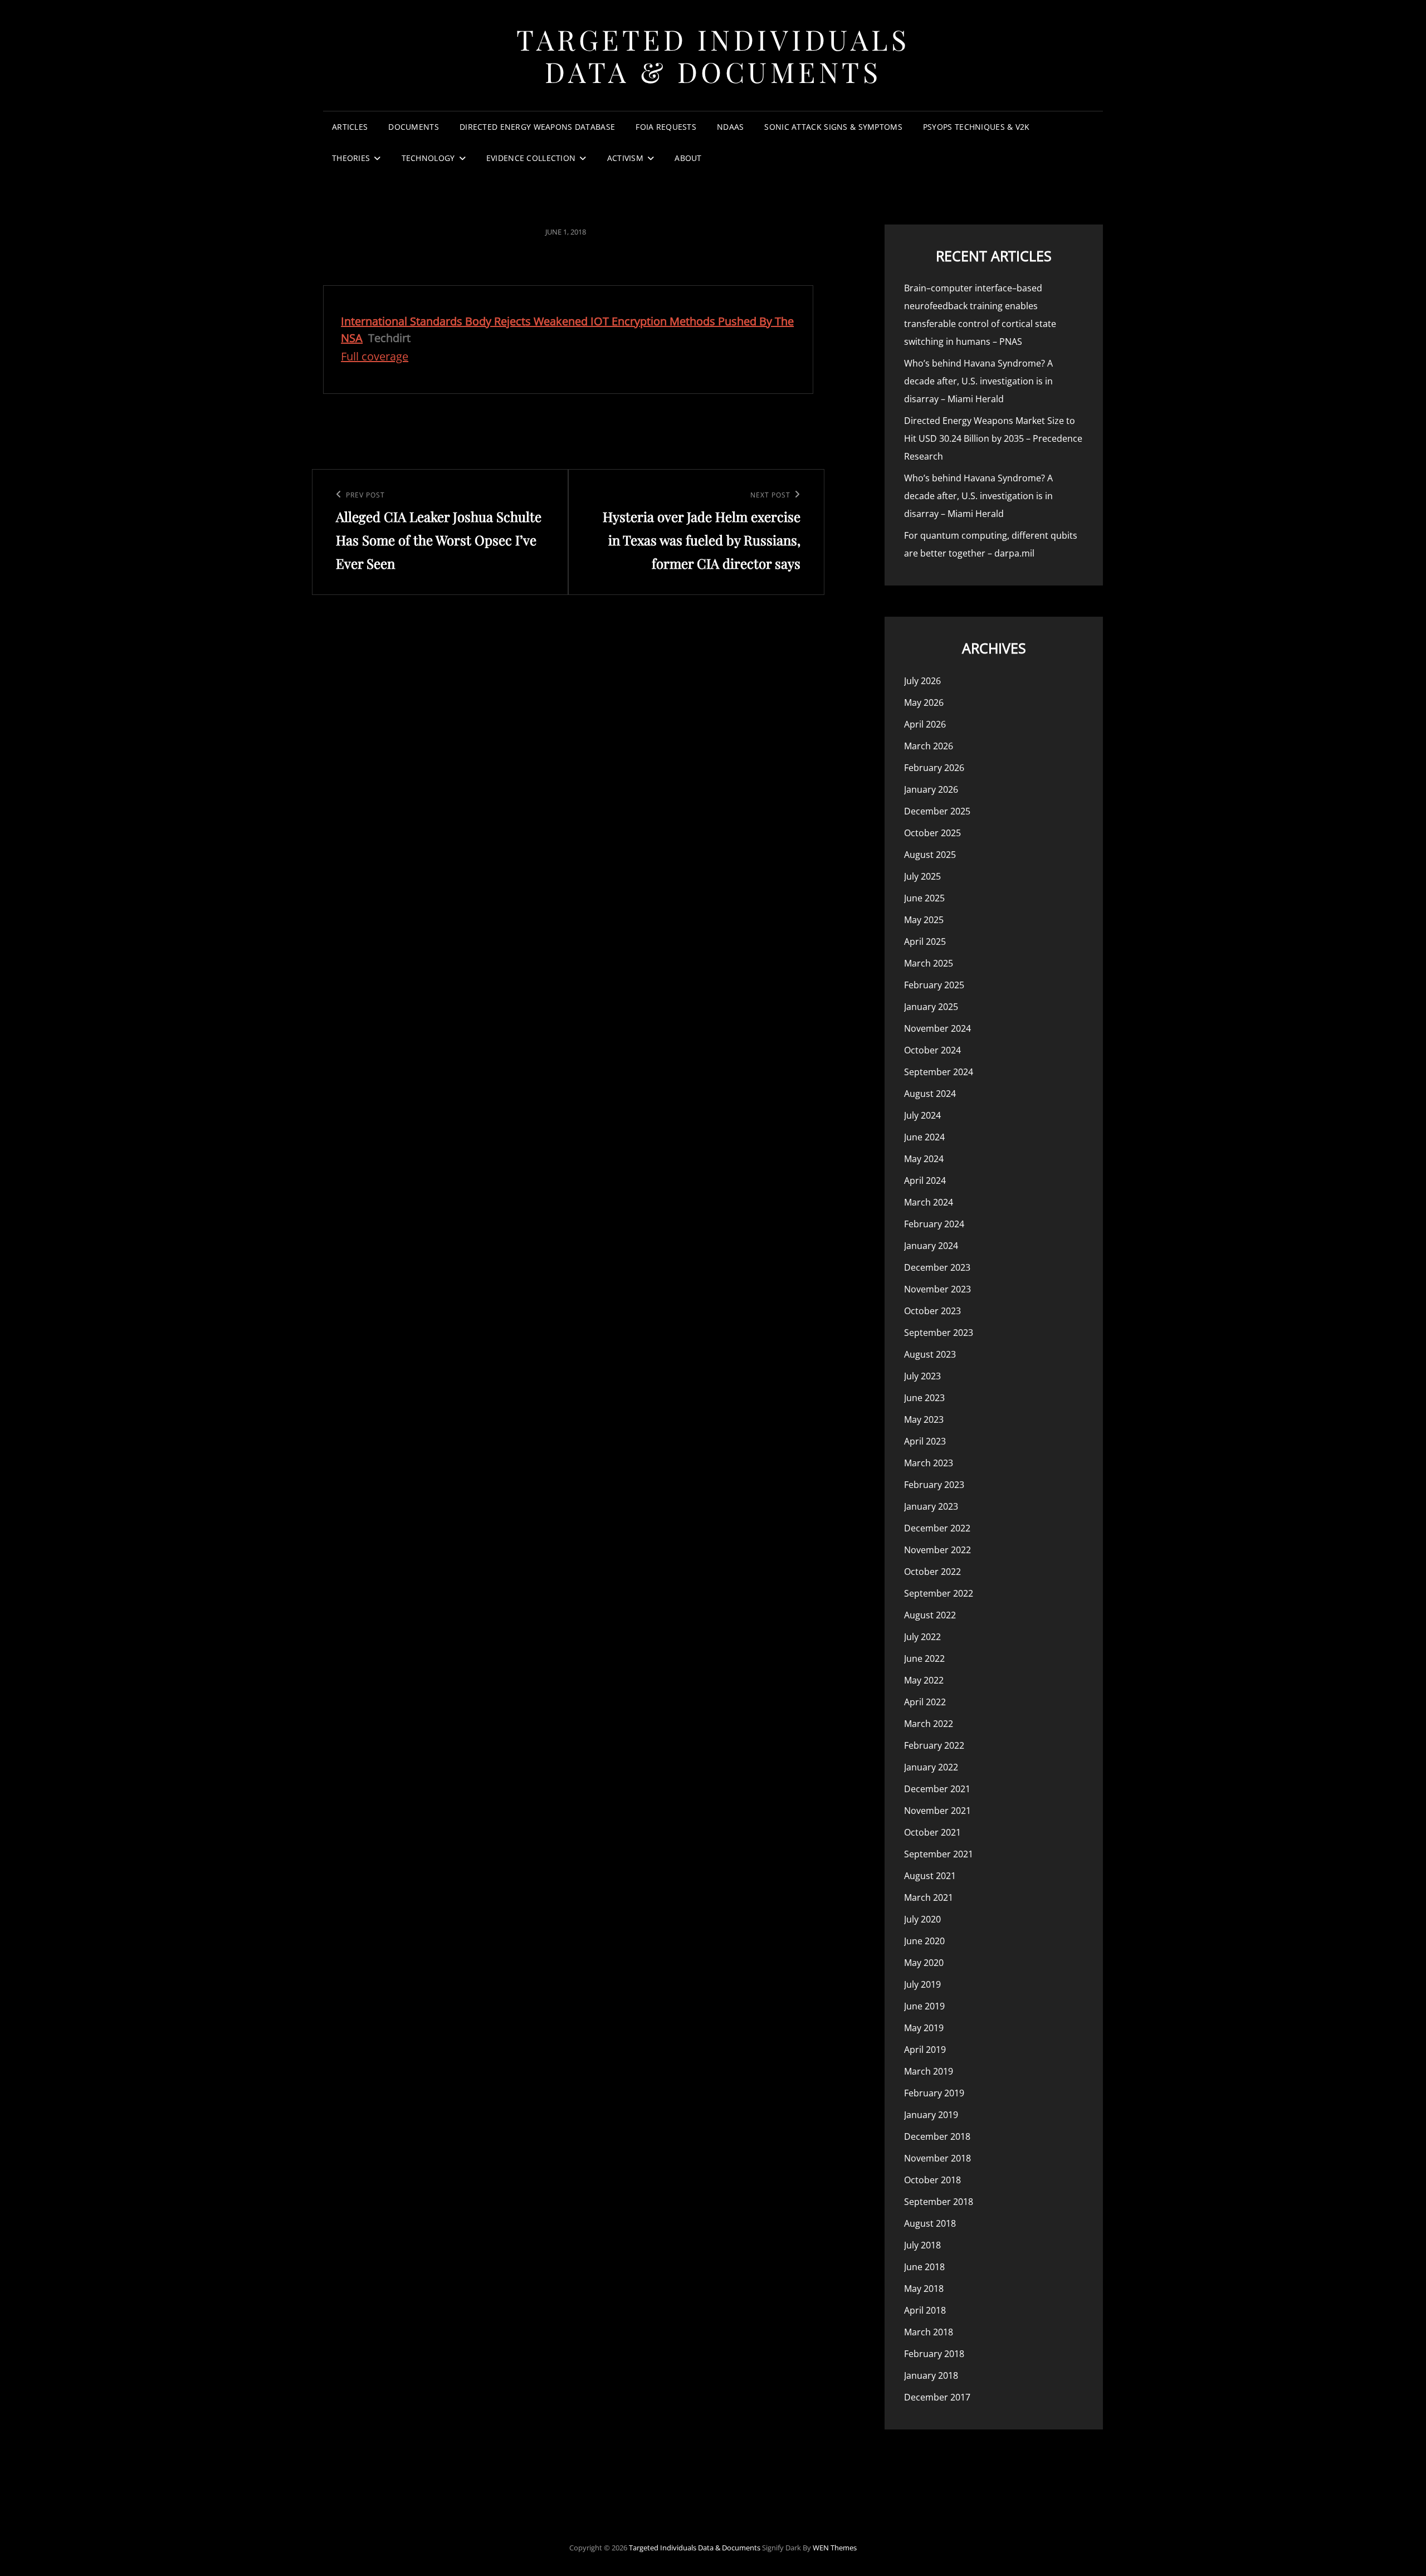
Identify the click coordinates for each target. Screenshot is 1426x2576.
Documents (414, 127)
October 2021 (932, 1832)
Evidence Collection (531, 158)
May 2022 (924, 1680)
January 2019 (931, 2115)
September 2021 (939, 1854)
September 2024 (939, 1072)
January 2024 (931, 1246)
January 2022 (931, 1767)
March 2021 (929, 1897)
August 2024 (930, 1094)
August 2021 (930, 1876)
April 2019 (925, 2050)
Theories (351, 158)
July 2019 (922, 1984)
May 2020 (924, 1963)
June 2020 (924, 1941)
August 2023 (930, 1354)
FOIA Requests (666, 127)
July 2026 (922, 681)
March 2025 (929, 963)
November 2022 (937, 1550)
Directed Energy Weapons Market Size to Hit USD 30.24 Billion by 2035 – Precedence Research (993, 438)
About (688, 158)
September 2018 (939, 2202)
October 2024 (932, 1050)
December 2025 (937, 811)
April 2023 (925, 1441)
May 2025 (924, 920)
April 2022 (925, 1702)
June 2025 (924, 898)
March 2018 (929, 2332)
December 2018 (937, 2136)
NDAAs (730, 127)
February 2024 (934, 1224)
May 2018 (924, 2289)
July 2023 (922, 1376)
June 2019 (924, 2006)
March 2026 (929, 746)
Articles (350, 127)
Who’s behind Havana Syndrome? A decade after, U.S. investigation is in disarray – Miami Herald (978, 381)
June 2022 (924, 1658)
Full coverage (375, 356)
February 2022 (934, 1745)
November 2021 (937, 1811)
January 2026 (931, 789)
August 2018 (930, 2223)
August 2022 (930, 1615)
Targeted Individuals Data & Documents (713, 55)
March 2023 (929, 1463)
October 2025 (932, 833)
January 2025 (931, 1007)
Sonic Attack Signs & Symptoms (833, 127)
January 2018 (931, 2375)
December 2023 (937, 1267)
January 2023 (931, 1506)
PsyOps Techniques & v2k (976, 127)
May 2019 (924, 2028)
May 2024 (924, 1159)
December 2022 (937, 1528)
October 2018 (932, 2180)
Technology (428, 158)
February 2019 (934, 2093)
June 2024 (924, 1137)
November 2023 (937, 1289)
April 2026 (925, 724)
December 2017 (937, 2397)
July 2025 (922, 876)
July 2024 (922, 1115)
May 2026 (924, 702)
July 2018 (922, 2245)
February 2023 (934, 1485)
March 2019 (929, 2071)
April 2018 (925, 2310)
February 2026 (934, 768)
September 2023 (939, 1333)
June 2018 (924, 2267)
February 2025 (934, 985)
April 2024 (925, 1180)
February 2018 (934, 2354)
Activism (625, 158)
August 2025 (930, 855)
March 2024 (929, 1202)
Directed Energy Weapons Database (537, 127)
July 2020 (922, 1919)
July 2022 (922, 1637)
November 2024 (937, 1028)
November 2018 (937, 2158)
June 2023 (924, 1398)
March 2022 (929, 1724)
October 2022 (932, 1572)
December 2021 (937, 1789)
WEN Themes (835, 2548)
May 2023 (924, 1419)
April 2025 (925, 941)
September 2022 (939, 1593)
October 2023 (932, 1311)
